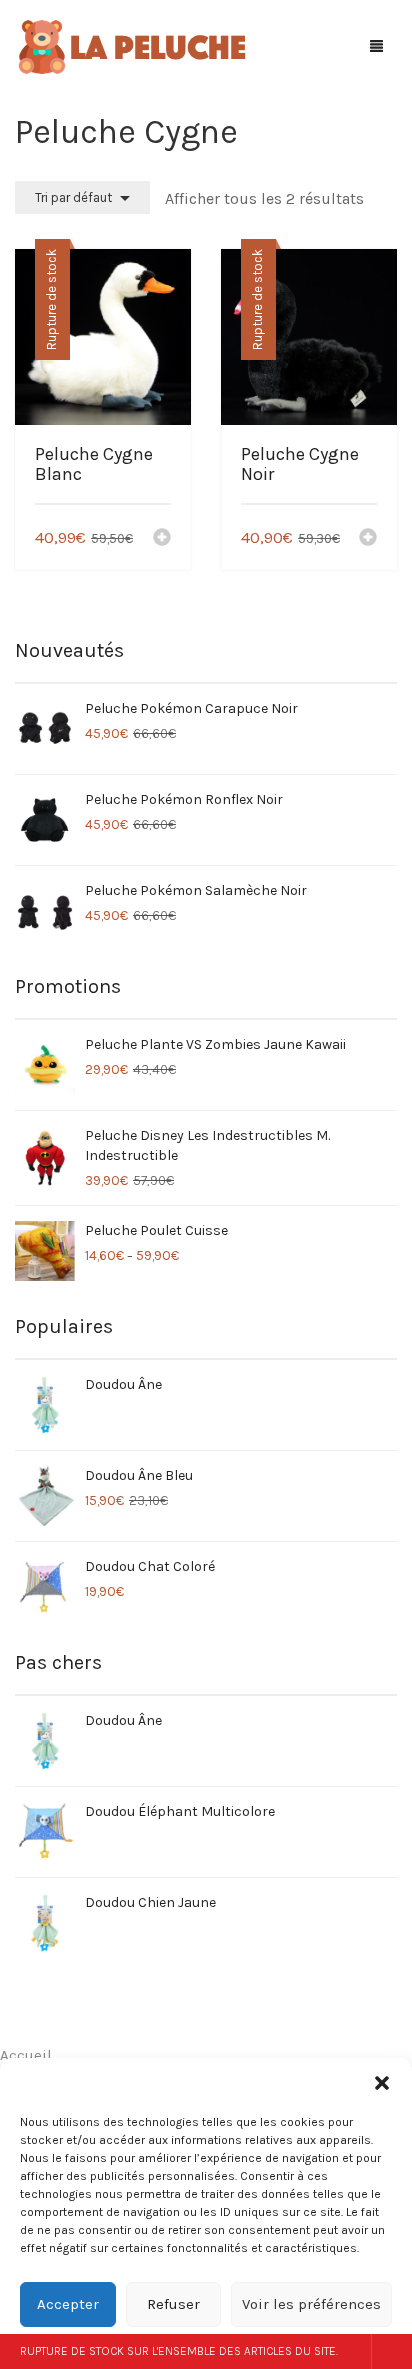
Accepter (68, 2304)
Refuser (173, 2304)
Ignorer (391, 2351)
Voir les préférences (311, 2304)
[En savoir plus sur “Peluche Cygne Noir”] (368, 539)
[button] (382, 2083)
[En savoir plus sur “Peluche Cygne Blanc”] (162, 539)
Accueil (26, 2055)
